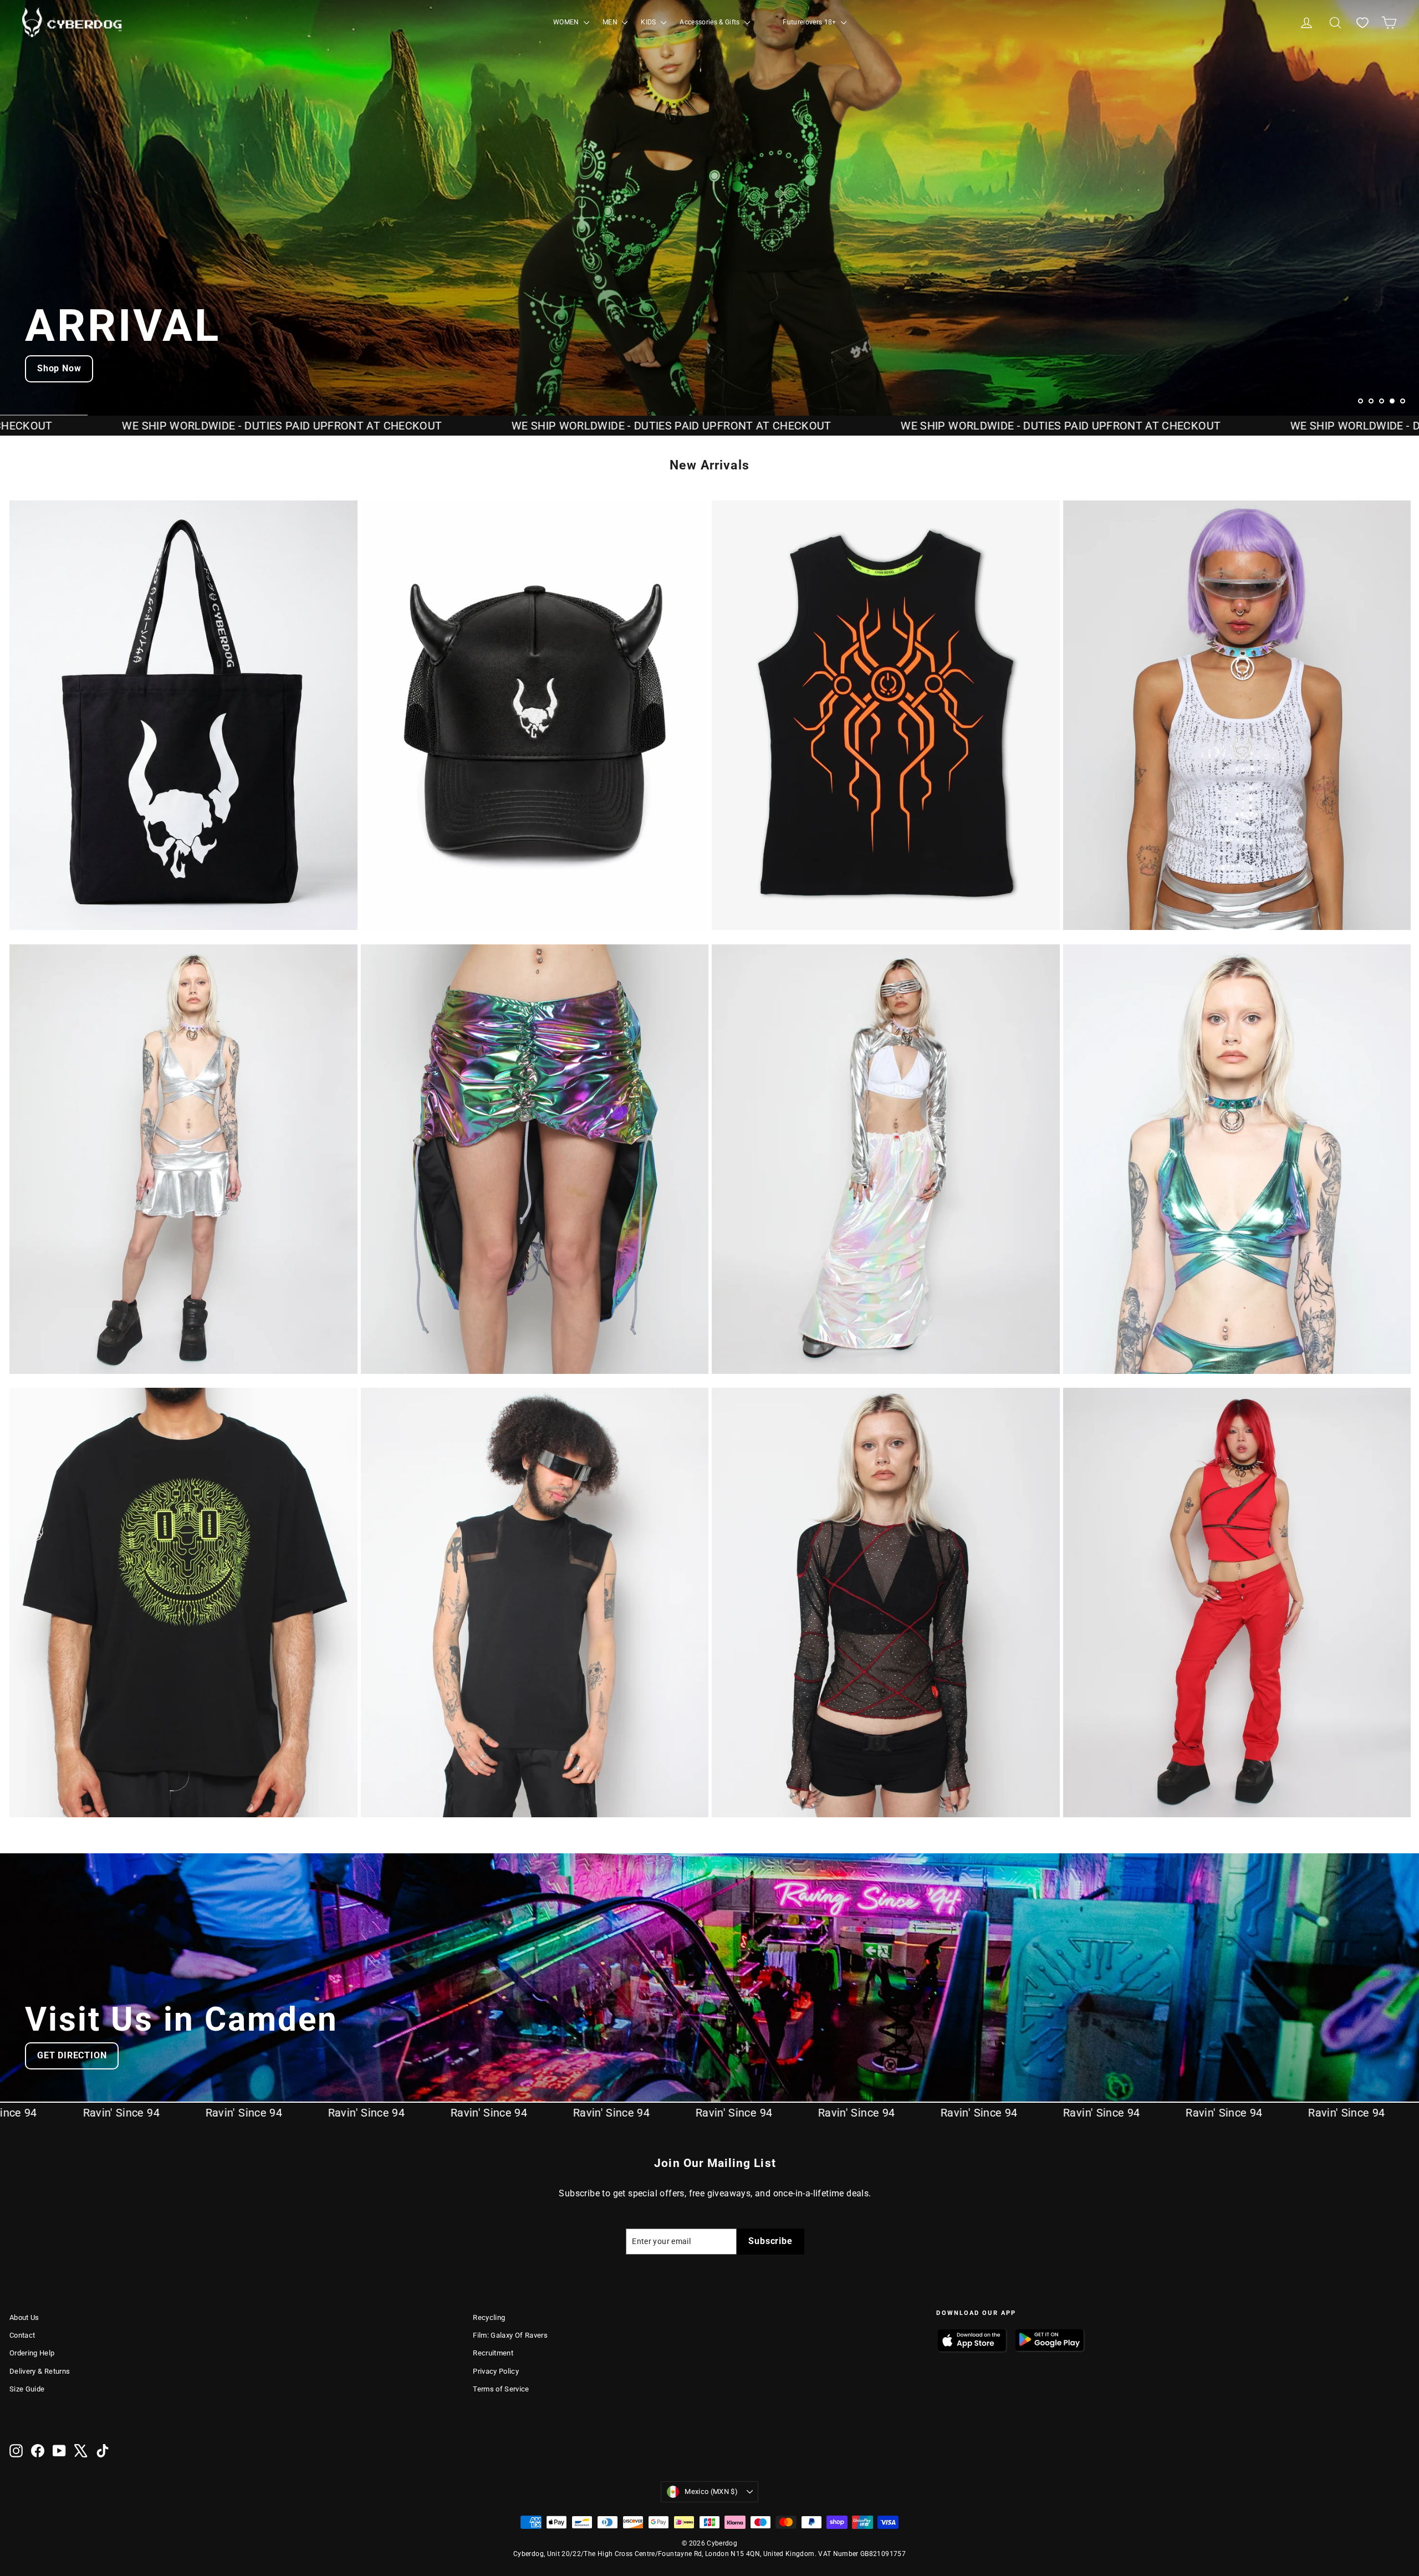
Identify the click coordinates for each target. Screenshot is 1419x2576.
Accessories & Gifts (711, 22)
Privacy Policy (496, 2371)
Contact (22, 2335)
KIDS (649, 22)
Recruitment (493, 2353)
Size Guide (27, 2389)
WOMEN (567, 22)
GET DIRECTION (72, 2055)
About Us (24, 2317)
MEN (611, 22)
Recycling (489, 2317)
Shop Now (59, 368)
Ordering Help (32, 2353)
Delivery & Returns (40, 2371)
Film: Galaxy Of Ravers (510, 2335)
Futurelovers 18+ (810, 22)
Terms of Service (501, 2389)
